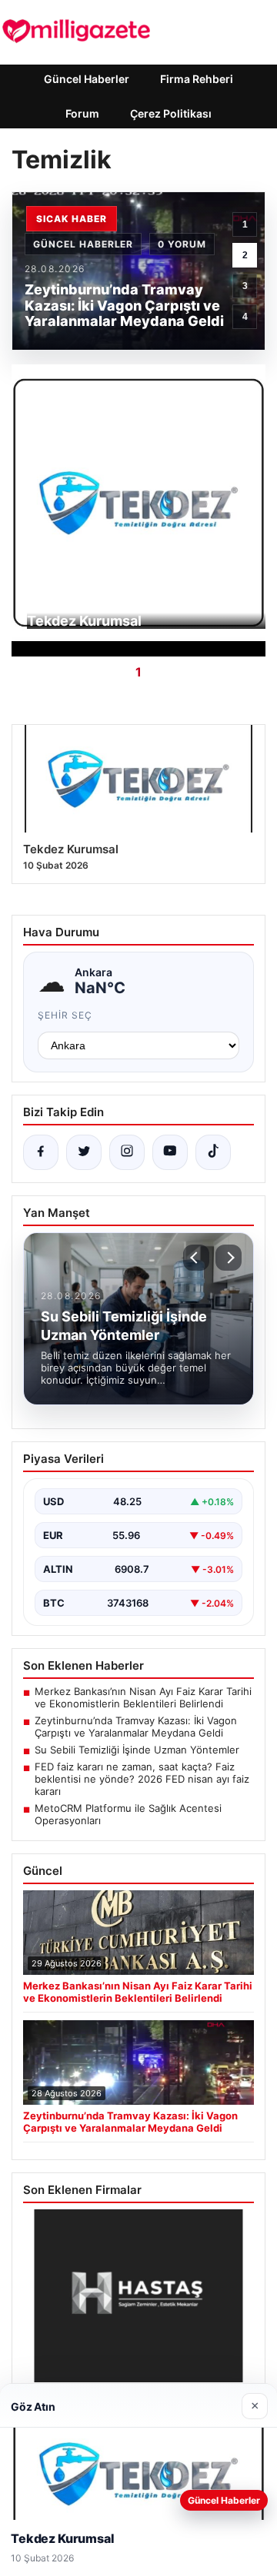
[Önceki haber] (196, 1258)
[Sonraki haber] (229, 1258)
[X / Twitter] (84, 1152)
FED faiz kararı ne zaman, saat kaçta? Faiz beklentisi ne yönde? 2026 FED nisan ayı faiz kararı (142, 1779)
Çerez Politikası (171, 113)
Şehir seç (65, 1015)
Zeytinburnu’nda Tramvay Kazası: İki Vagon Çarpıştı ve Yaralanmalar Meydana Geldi (136, 1727)
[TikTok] (213, 1152)
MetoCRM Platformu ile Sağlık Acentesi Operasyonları (128, 1814)
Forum (82, 113)
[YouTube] (170, 1152)
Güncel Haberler (87, 79)
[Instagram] (127, 1152)
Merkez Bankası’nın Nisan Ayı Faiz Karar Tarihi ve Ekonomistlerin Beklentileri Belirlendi (143, 1697)
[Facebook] (41, 1152)
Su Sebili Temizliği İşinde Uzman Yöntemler (137, 1750)
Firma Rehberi (197, 79)
